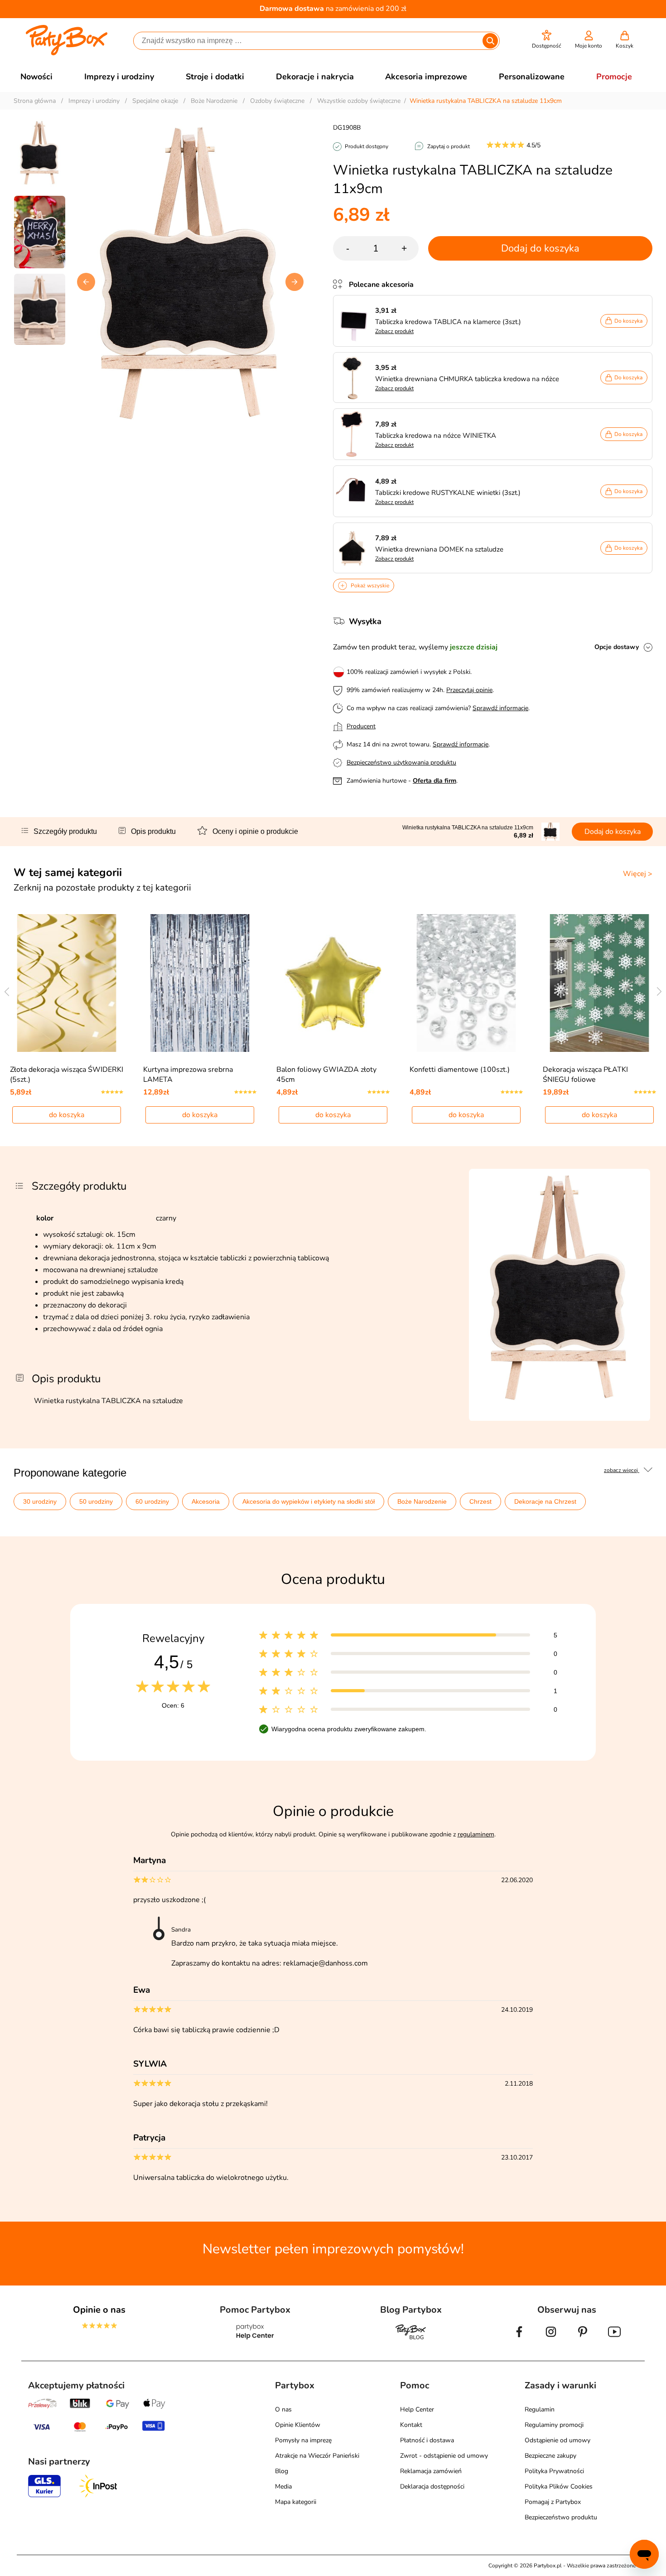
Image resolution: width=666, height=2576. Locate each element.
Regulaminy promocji (554, 2425)
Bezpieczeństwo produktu (561, 2517)
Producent (361, 726)
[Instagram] (551, 2339)
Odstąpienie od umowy (557, 2440)
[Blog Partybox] (411, 2339)
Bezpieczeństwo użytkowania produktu (401, 763)
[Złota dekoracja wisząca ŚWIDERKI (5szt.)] (67, 983)
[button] (547, 40)
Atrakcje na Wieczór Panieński (317, 2456)
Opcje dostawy (617, 647)
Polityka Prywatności (554, 2471)
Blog (282, 2471)
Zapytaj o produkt (449, 146)
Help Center (417, 2409)
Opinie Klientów (298, 2425)
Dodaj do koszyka (540, 248)
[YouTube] (614, 2339)
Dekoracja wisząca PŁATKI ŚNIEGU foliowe (585, 1075)
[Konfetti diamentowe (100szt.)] (466, 983)
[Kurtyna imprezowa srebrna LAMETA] (200, 983)
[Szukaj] (490, 41)
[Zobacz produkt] (354, 321)
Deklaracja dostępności (432, 2486)
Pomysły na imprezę (303, 2440)
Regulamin (540, 2409)
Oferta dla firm (434, 781)
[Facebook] (519, 2339)
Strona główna (35, 101)
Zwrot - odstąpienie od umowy (444, 2456)
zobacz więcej (622, 1470)
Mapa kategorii (296, 2502)
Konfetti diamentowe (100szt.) (460, 1070)
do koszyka (67, 1115)
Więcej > (638, 874)
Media (283, 2486)
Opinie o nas (99, 2310)
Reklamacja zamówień (431, 2471)
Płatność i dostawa (427, 2440)
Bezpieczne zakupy (550, 2456)
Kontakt (411, 2425)
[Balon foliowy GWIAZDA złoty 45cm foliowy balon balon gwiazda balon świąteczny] (333, 983)
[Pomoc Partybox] (255, 2339)
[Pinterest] (583, 2339)
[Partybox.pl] (67, 53)
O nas (283, 2409)
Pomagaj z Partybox (553, 2502)
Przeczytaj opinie (469, 690)
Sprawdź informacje (500, 708)
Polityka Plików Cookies (559, 2486)
